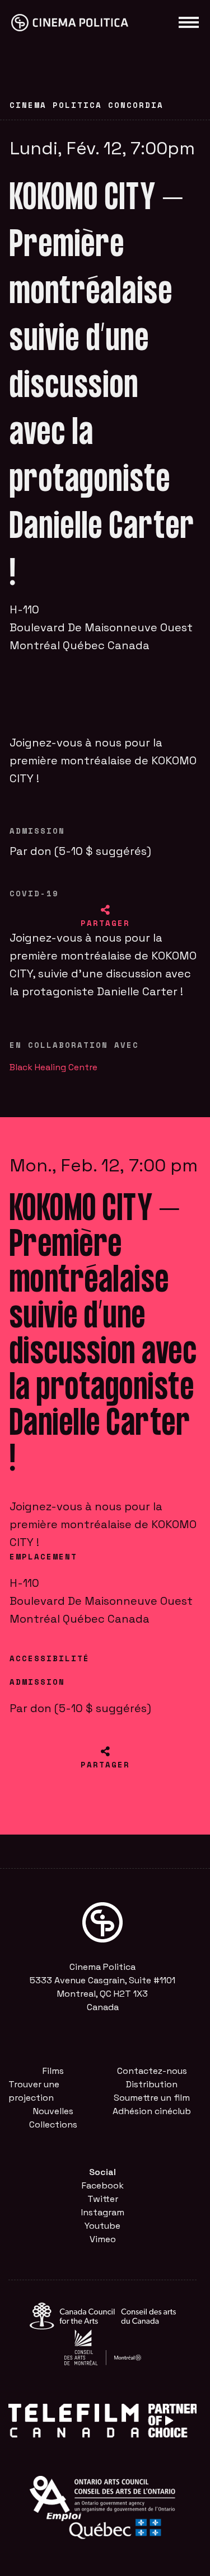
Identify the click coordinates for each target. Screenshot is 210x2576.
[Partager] (105, 910)
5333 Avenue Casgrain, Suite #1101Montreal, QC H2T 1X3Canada (102, 1994)
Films (53, 2071)
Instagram (103, 2212)
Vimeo (103, 2239)
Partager (105, 923)
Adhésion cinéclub (152, 2111)
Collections (53, 2124)
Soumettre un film (152, 2098)
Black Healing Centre (53, 1067)
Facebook (103, 2185)
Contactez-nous (152, 2071)
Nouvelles (53, 2111)
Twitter (103, 2199)
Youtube (102, 2226)
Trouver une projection (34, 2091)
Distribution (152, 2084)
